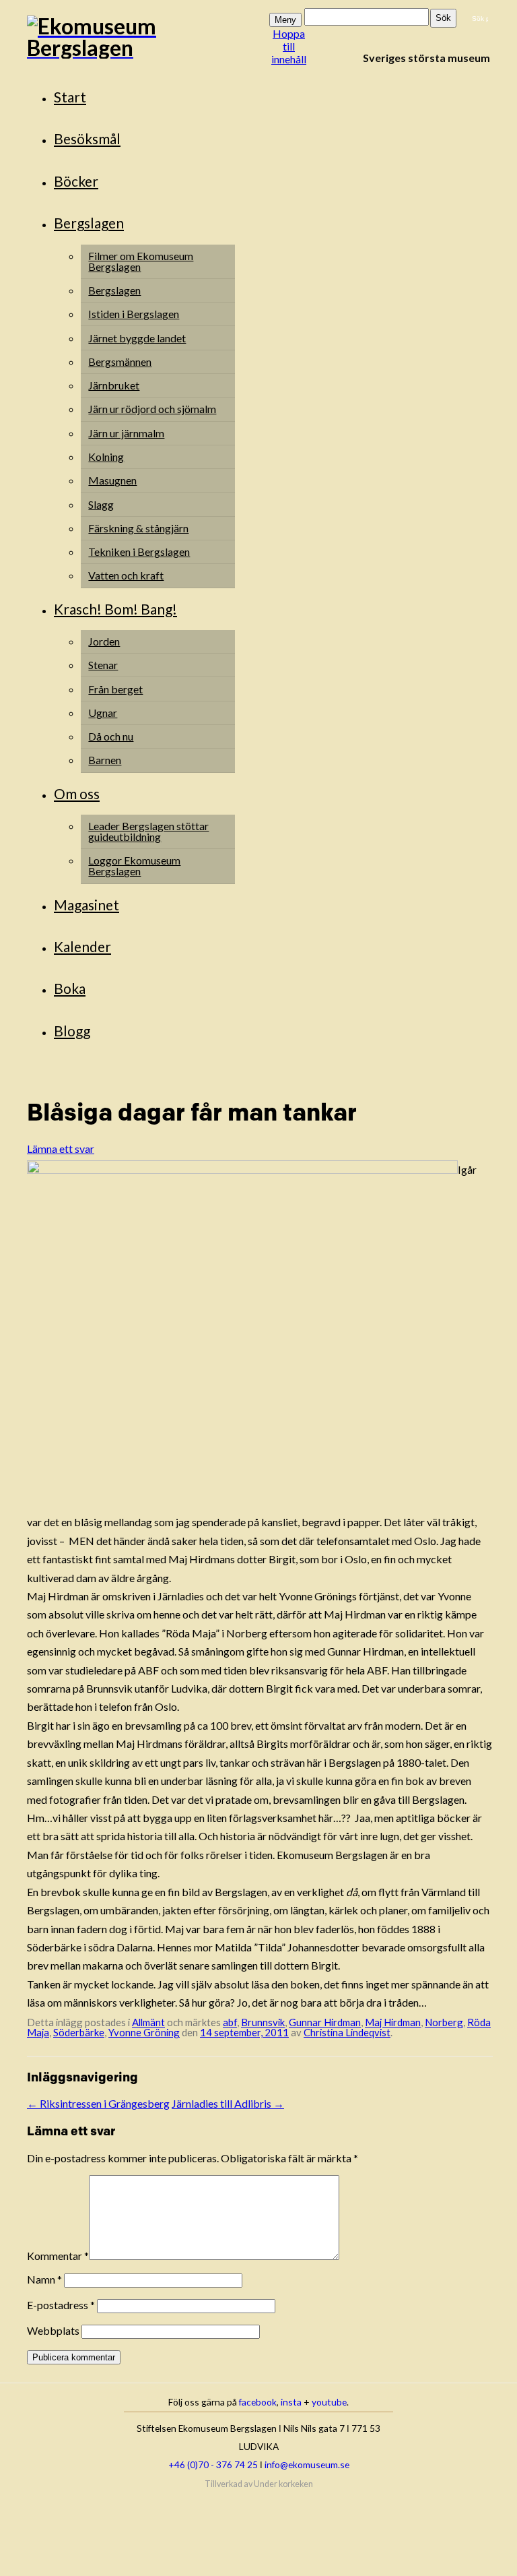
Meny (285, 20)
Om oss (77, 793)
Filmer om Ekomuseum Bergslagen (141, 261)
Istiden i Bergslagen (134, 314)
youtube (329, 2402)
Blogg (72, 1031)
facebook (258, 2402)
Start (70, 97)
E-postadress (61, 2305)
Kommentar (58, 2256)
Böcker (76, 181)
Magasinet (87, 905)
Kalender (82, 946)
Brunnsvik (263, 2022)
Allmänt (148, 2022)
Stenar (103, 665)
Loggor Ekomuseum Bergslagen (134, 866)
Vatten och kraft (126, 575)
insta (291, 2402)
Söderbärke (79, 2032)
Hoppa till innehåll (289, 46)
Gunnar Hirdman (325, 2022)
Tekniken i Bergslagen (139, 552)
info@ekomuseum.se (307, 2464)
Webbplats (53, 2330)
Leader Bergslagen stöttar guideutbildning (148, 831)
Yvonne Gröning (144, 2032)
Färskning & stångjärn (138, 528)
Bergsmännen (120, 362)
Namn (44, 2279)
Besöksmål (87, 138)
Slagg (101, 504)
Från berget (115, 689)
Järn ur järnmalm (126, 433)
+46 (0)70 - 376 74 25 (213, 2464)
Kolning (106, 457)
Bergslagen (89, 223)
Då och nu (111, 736)
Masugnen (112, 480)
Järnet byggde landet (137, 338)
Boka (70, 988)
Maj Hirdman (393, 2022)
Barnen (105, 760)
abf (230, 2022)
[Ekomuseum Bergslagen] (147, 37)
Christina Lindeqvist (347, 2032)
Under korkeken (283, 2484)
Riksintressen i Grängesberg (98, 2103)
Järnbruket (114, 385)
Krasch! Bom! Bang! (115, 609)
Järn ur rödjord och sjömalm (152, 409)
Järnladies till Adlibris (228, 2103)
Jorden (104, 641)
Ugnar (103, 713)
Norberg (444, 2022)
